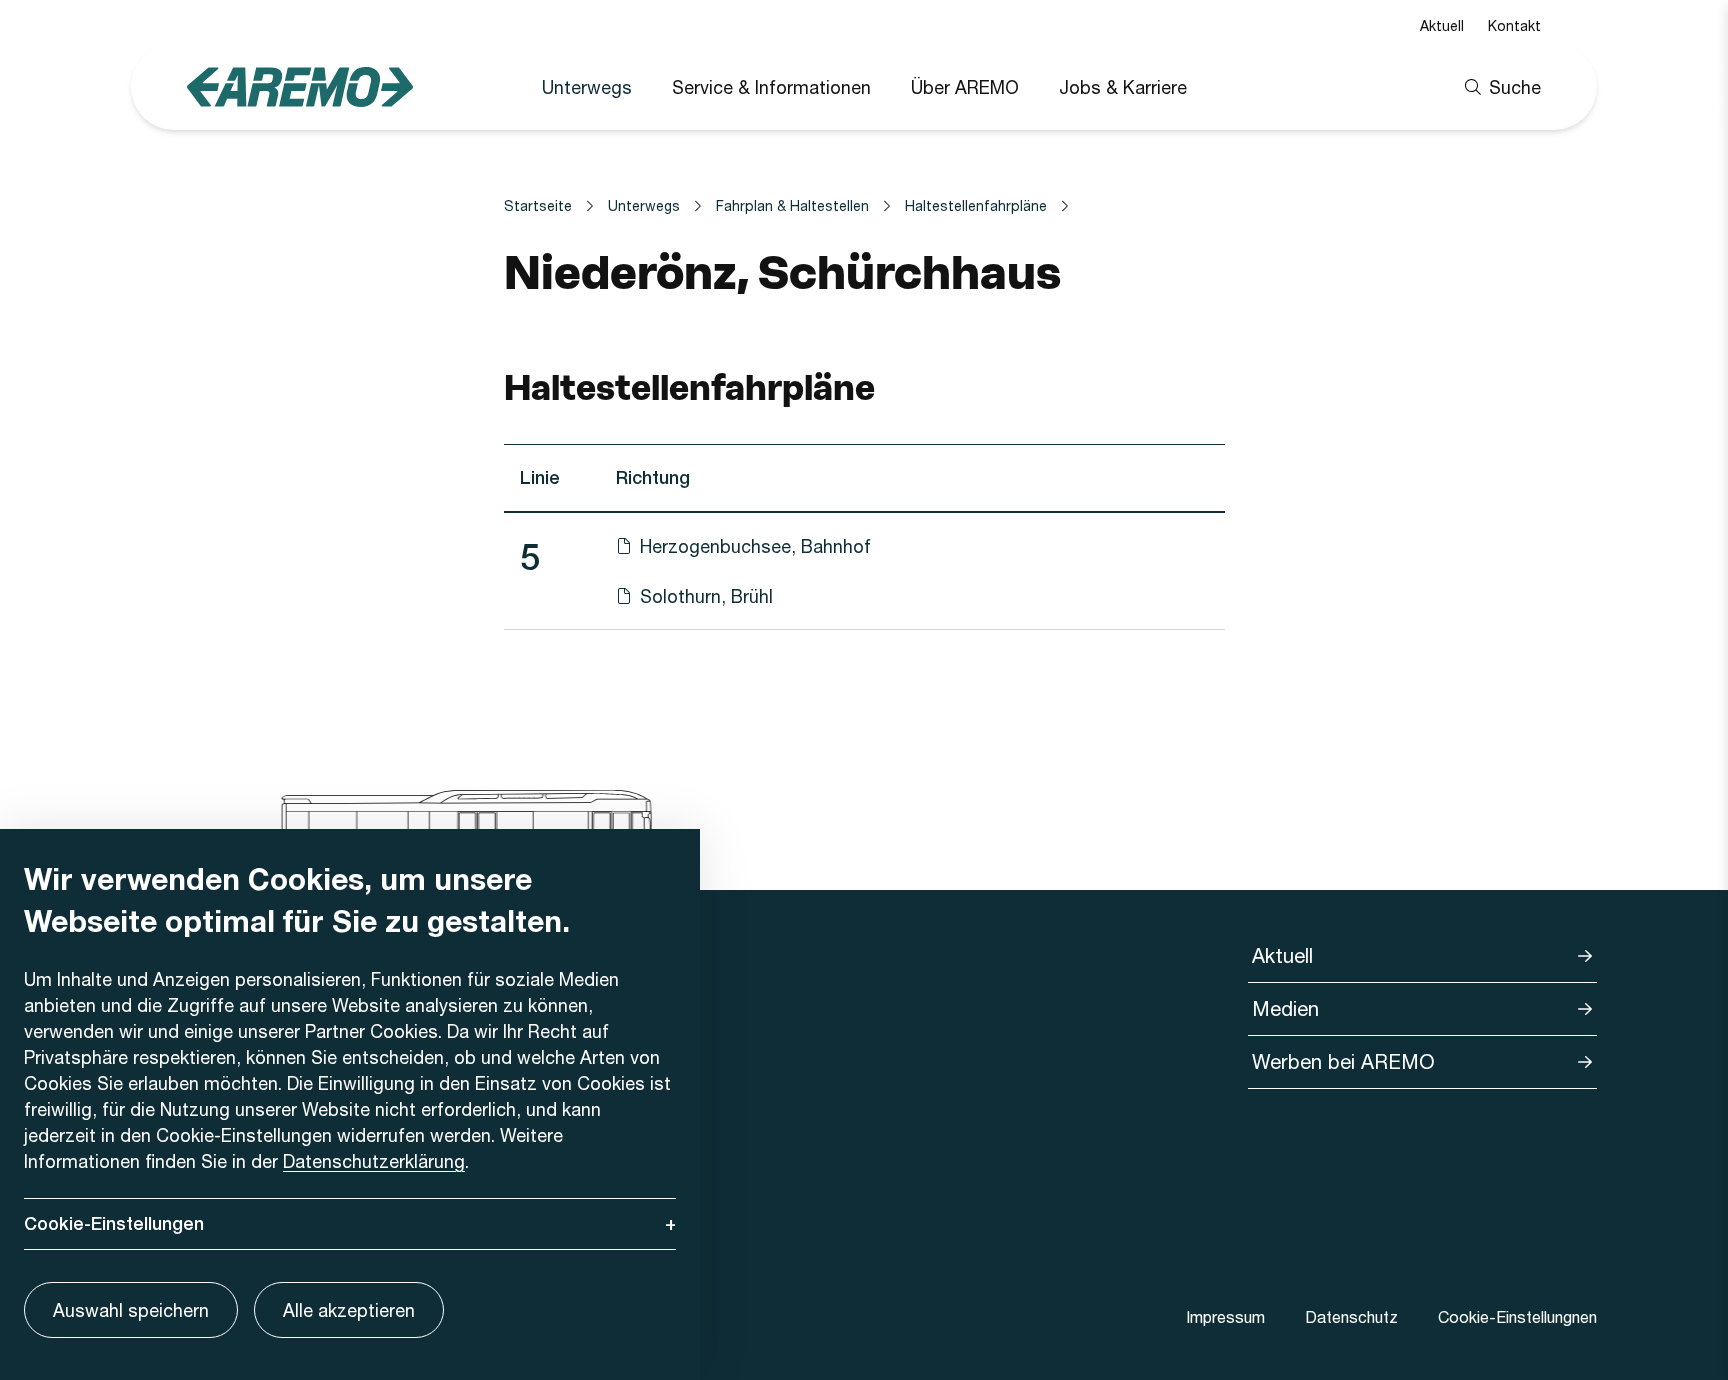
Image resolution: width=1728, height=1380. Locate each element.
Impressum (1225, 1316)
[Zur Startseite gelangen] (300, 86)
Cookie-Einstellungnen (1517, 1316)
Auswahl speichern (131, 1310)
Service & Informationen (771, 87)
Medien (1285, 1008)
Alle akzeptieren (349, 1310)
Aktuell (1442, 25)
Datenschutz (1351, 1316)
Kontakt (1514, 25)
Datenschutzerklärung (374, 1161)
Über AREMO (965, 87)
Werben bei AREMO (1343, 1061)
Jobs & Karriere (1123, 87)
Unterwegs (587, 87)
